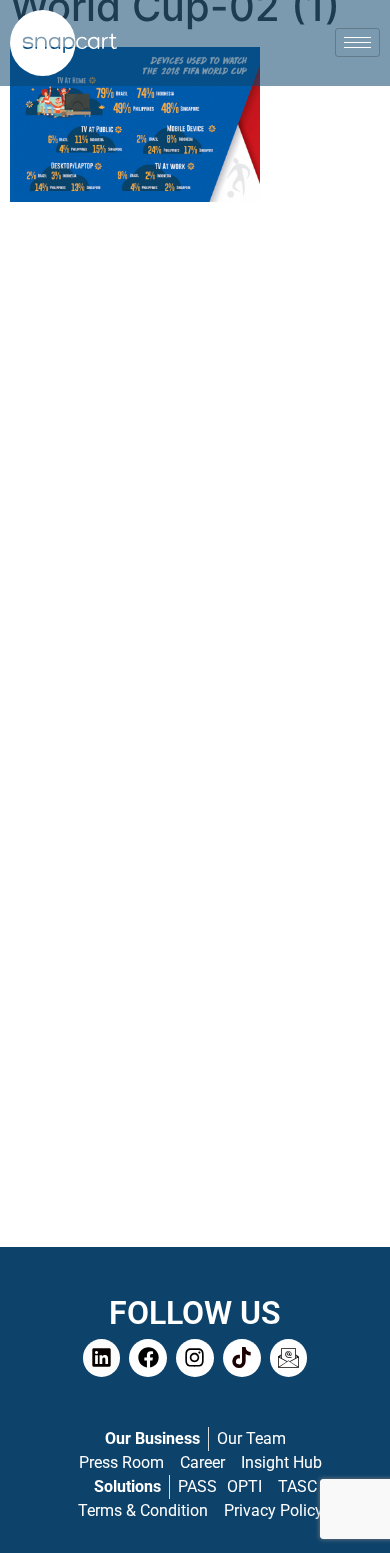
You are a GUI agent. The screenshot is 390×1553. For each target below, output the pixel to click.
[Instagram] (195, 1358)
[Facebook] (148, 1358)
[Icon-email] (289, 1358)
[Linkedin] (102, 1358)
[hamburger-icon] (357, 42)
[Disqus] (195, 473)
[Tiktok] (242, 1358)
